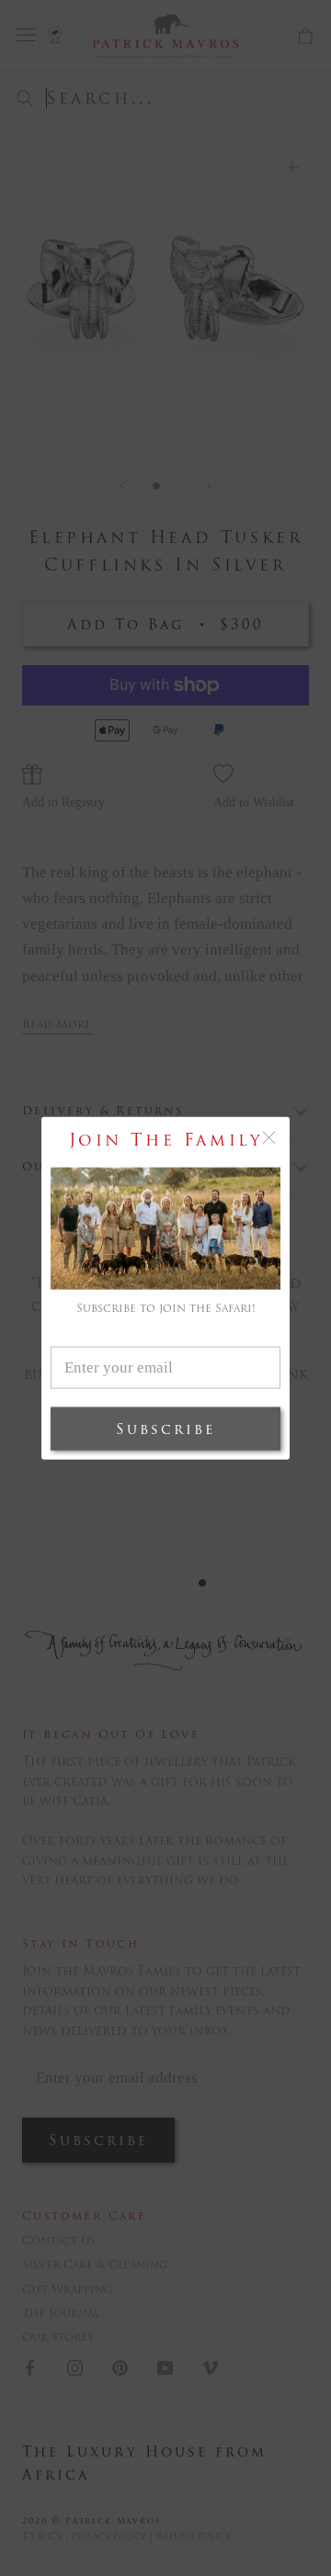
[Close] (269, 1138)
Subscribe (165, 1428)
